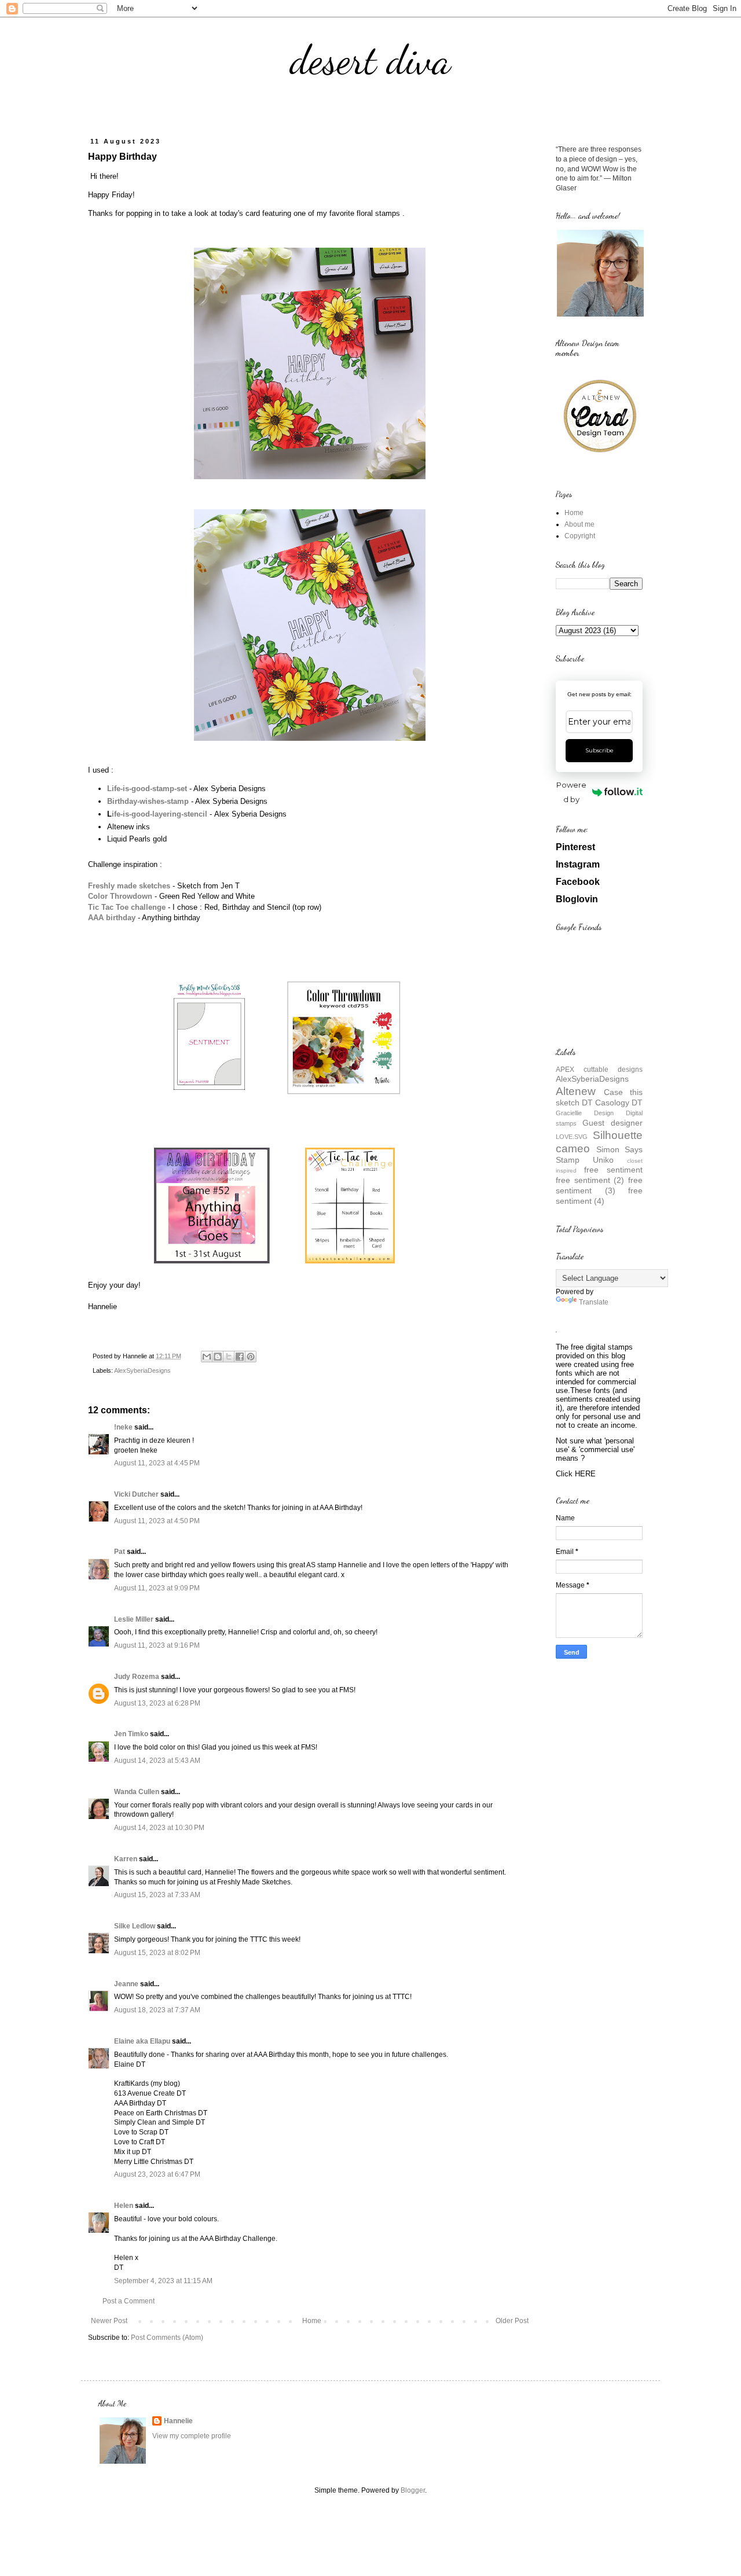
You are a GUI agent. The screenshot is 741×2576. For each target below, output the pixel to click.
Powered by (571, 792)
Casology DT (619, 1103)
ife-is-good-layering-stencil (159, 814)
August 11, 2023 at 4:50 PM (157, 1521)
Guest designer (612, 1123)
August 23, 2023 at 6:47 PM (157, 2174)
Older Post (512, 2321)
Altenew (576, 1091)
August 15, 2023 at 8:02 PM (157, 1953)
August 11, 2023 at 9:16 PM (157, 1645)
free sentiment (613, 1170)
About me (579, 524)
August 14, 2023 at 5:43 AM (157, 1761)
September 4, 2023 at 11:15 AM (163, 2281)
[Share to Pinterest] (251, 1357)
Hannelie (178, 2421)
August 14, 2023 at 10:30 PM (159, 1828)
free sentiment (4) (599, 1196)
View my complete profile (192, 2436)
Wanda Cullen (137, 1792)
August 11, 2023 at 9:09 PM (157, 1588)
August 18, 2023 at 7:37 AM (157, 2010)
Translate (594, 1302)
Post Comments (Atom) (167, 2338)
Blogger (413, 2490)
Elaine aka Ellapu (142, 2041)
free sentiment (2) (590, 1180)
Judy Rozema (137, 1677)
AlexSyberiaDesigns (142, 1370)
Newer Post (109, 2321)
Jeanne (126, 1984)
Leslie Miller (134, 1619)
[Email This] (207, 1357)
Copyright (580, 536)
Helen (124, 2206)
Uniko (603, 1160)
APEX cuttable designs (599, 1070)
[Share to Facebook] (240, 1357)
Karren (126, 1859)
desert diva (370, 60)
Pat (120, 1552)
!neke (123, 1427)
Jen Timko (131, 1734)
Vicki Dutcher (136, 1494)
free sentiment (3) (599, 1185)
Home (312, 2321)
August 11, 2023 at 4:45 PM (157, 1463)
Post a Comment (129, 2301)
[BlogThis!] (218, 1357)
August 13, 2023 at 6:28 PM (157, 1703)
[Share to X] (229, 1357)
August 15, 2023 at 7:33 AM (157, 1895)
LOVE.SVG (572, 1137)
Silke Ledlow (135, 1926)
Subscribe (599, 750)
